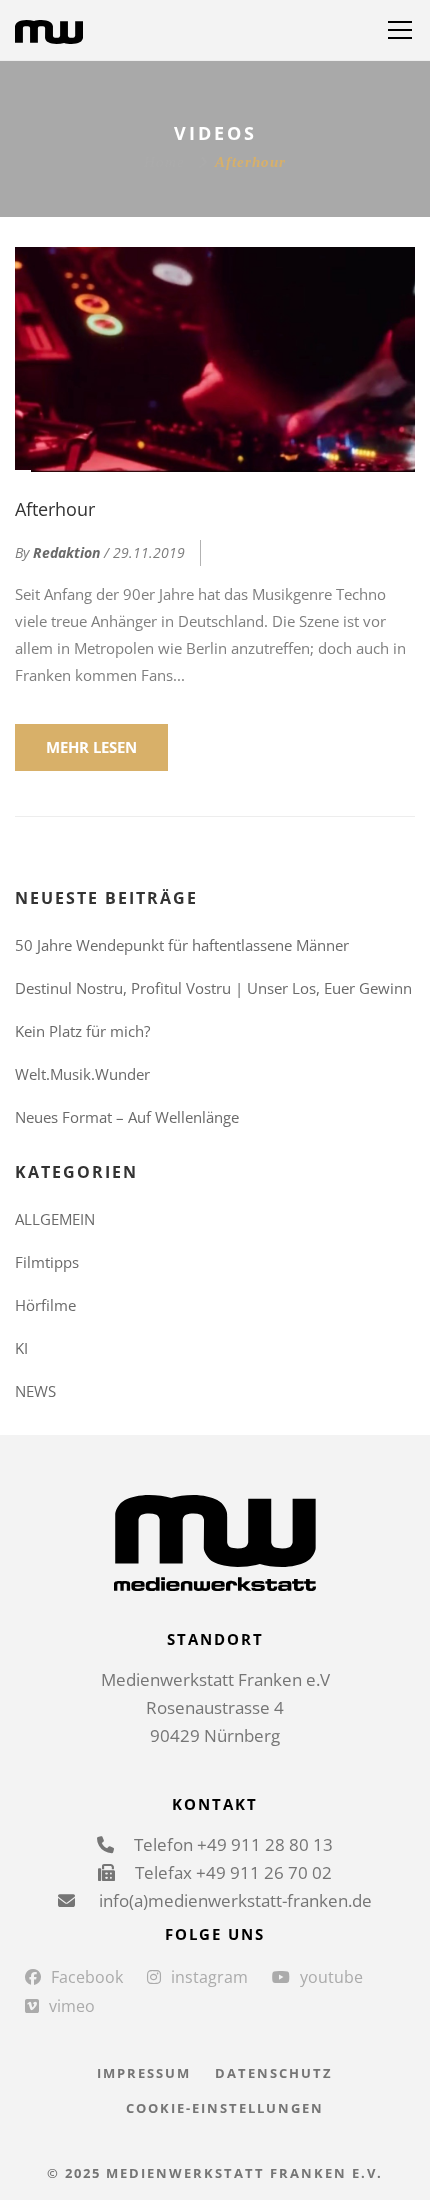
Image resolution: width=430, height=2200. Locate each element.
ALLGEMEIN (55, 1219)
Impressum (144, 2073)
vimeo (72, 2006)
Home (164, 162)
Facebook (87, 1977)
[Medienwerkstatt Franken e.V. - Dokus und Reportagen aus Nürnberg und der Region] (49, 30)
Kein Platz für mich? (82, 1031)
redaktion (66, 552)
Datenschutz (274, 2073)
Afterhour (55, 509)
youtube (331, 1977)
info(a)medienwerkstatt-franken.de (233, 1900)
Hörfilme (45, 1305)
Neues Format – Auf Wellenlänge (127, 1117)
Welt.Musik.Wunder (82, 1074)
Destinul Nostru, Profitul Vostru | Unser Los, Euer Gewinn (213, 988)
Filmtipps (47, 1262)
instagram (209, 1977)
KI (21, 1348)
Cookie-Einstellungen (225, 2108)
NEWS (35, 1391)
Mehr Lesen (91, 747)
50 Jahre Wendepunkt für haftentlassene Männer (182, 945)
